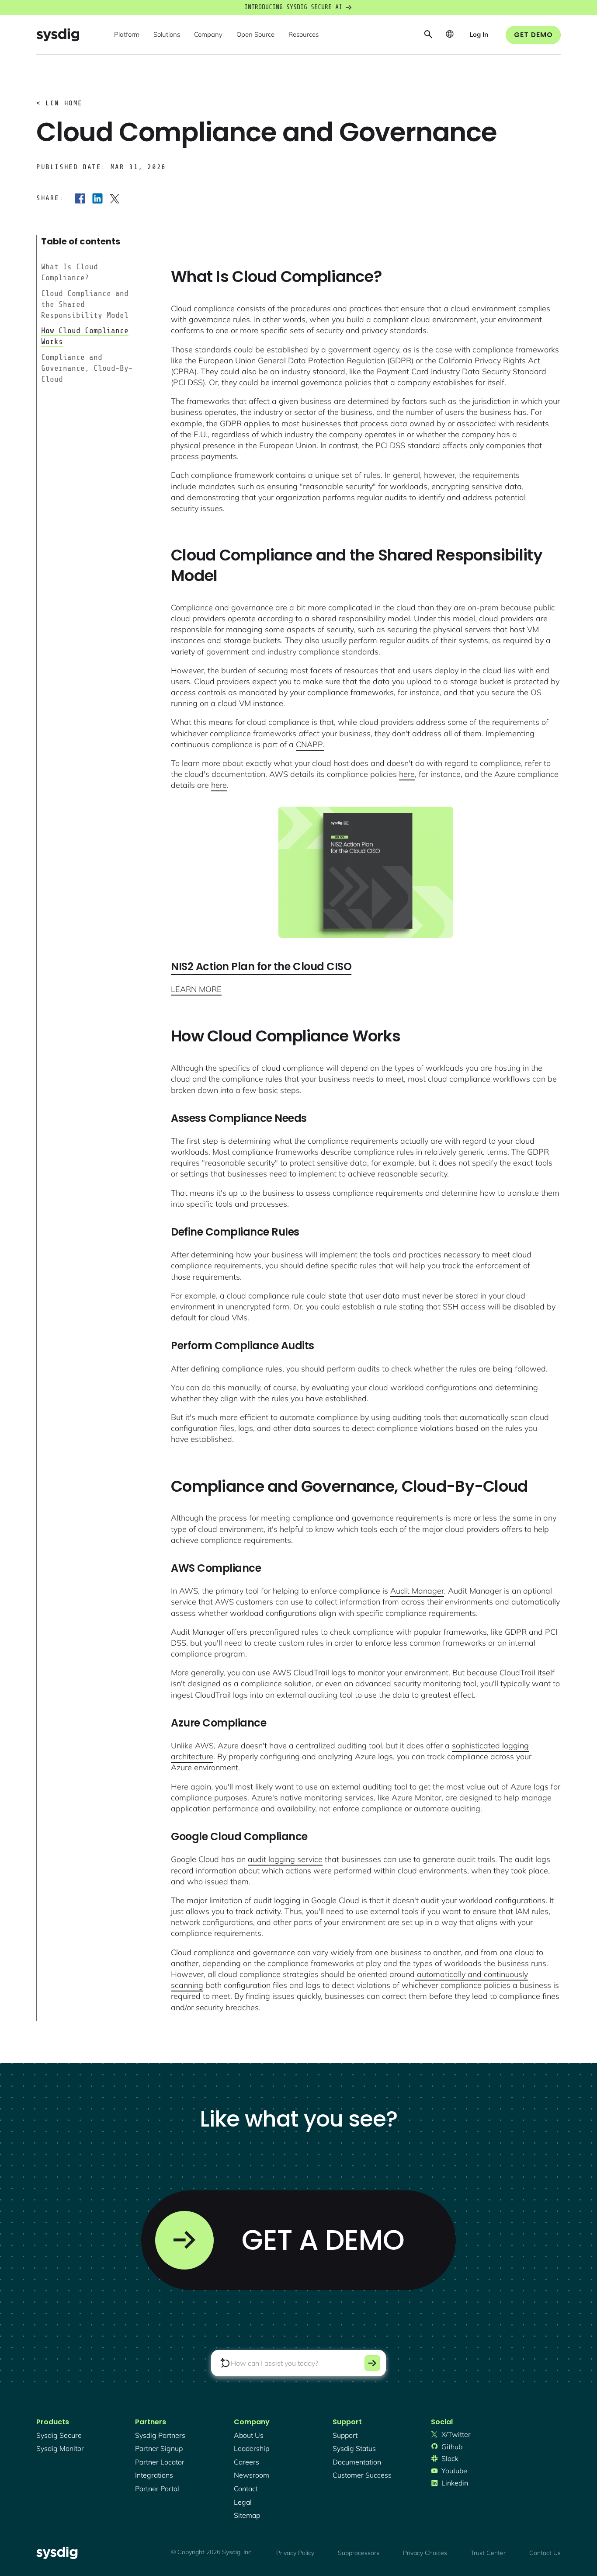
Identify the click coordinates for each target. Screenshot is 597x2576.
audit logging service (285, 1859)
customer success (362, 2475)
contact (246, 2489)
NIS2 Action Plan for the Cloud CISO (261, 966)
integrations (154, 2475)
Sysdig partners (160, 2435)
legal (243, 2502)
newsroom (252, 2475)
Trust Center (488, 2553)
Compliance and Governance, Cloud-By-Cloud (87, 368)
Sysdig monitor (60, 2448)
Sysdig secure (59, 2435)
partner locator (160, 2462)
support (345, 2435)
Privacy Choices (425, 2553)
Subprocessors (359, 2553)
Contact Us (545, 2553)
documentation (357, 2462)
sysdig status (354, 2448)
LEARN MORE (196, 989)
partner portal (157, 2489)
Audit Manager (417, 1591)
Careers (246, 2462)
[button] (127, 35)
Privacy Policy (295, 2553)
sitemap (247, 2515)
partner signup (159, 2448)
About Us (249, 2435)
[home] (58, 35)
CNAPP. (310, 744)
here (407, 774)
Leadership (252, 2448)
